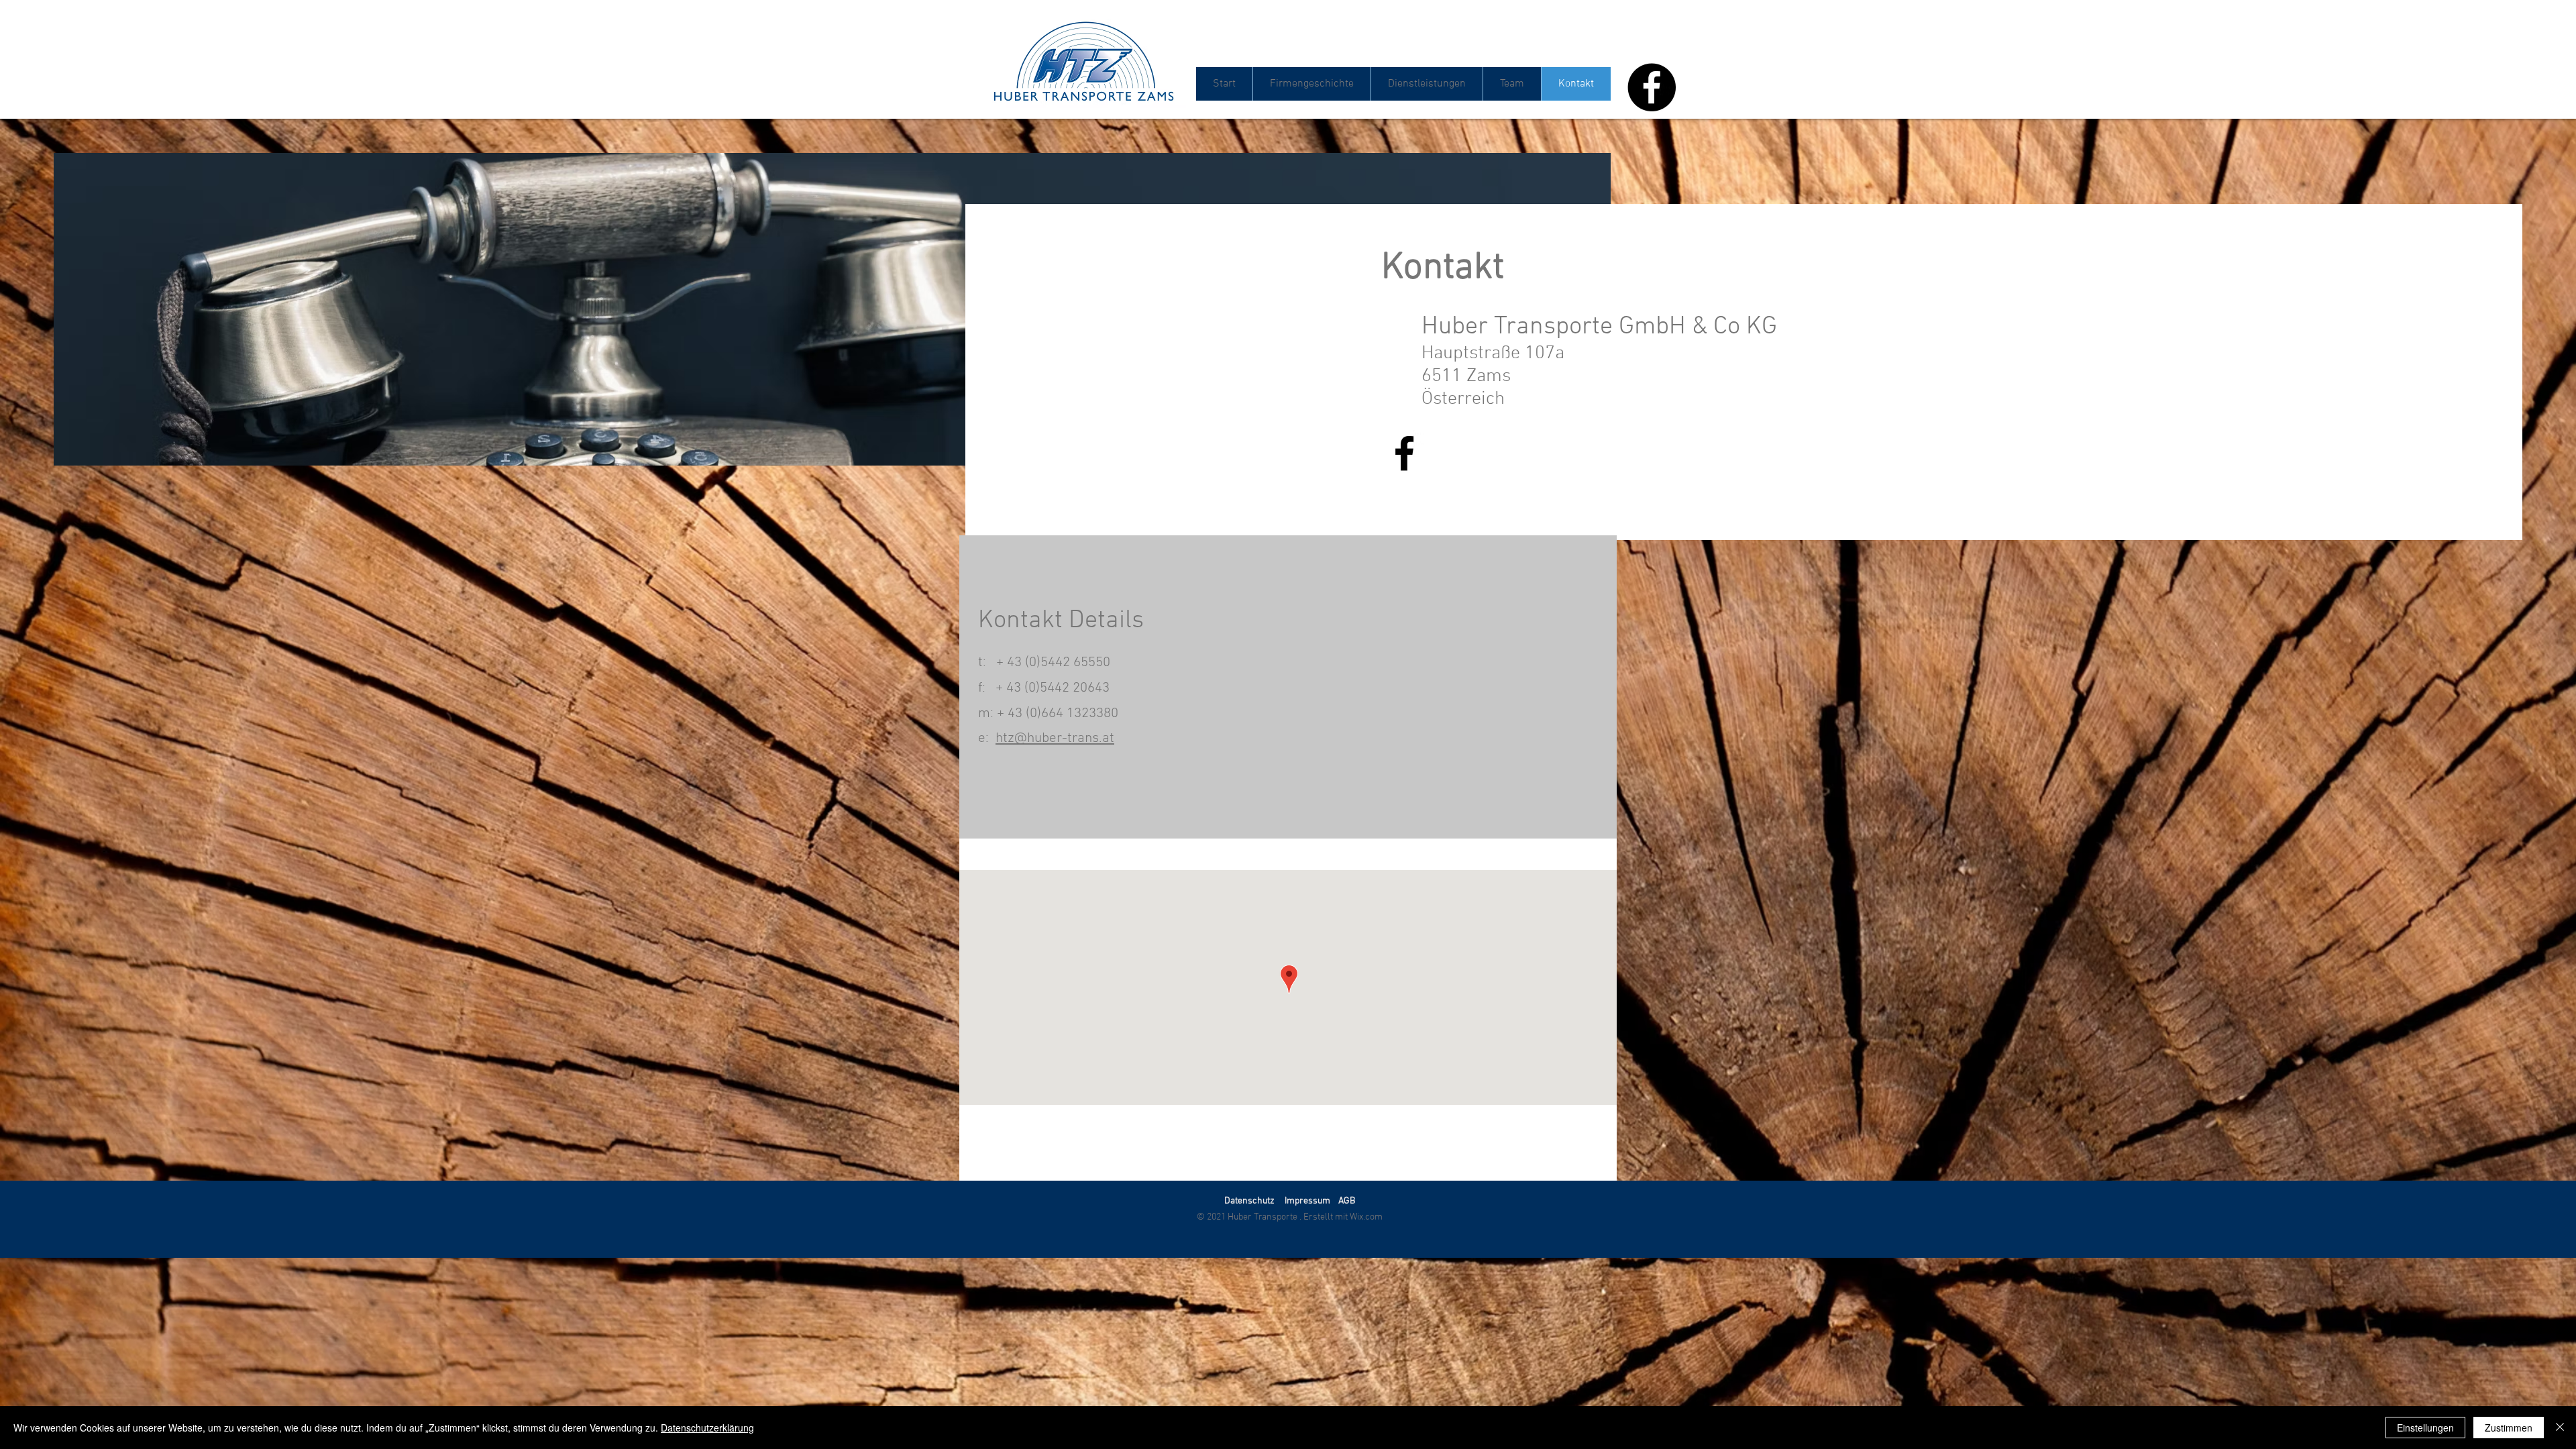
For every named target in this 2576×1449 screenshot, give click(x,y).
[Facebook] (1652, 87)
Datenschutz (1249, 1201)
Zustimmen (2509, 1428)
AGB (1347, 1201)
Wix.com (1366, 1217)
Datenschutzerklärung (707, 1428)
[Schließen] (2560, 1428)
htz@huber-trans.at (1055, 738)
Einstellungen (2425, 1428)
